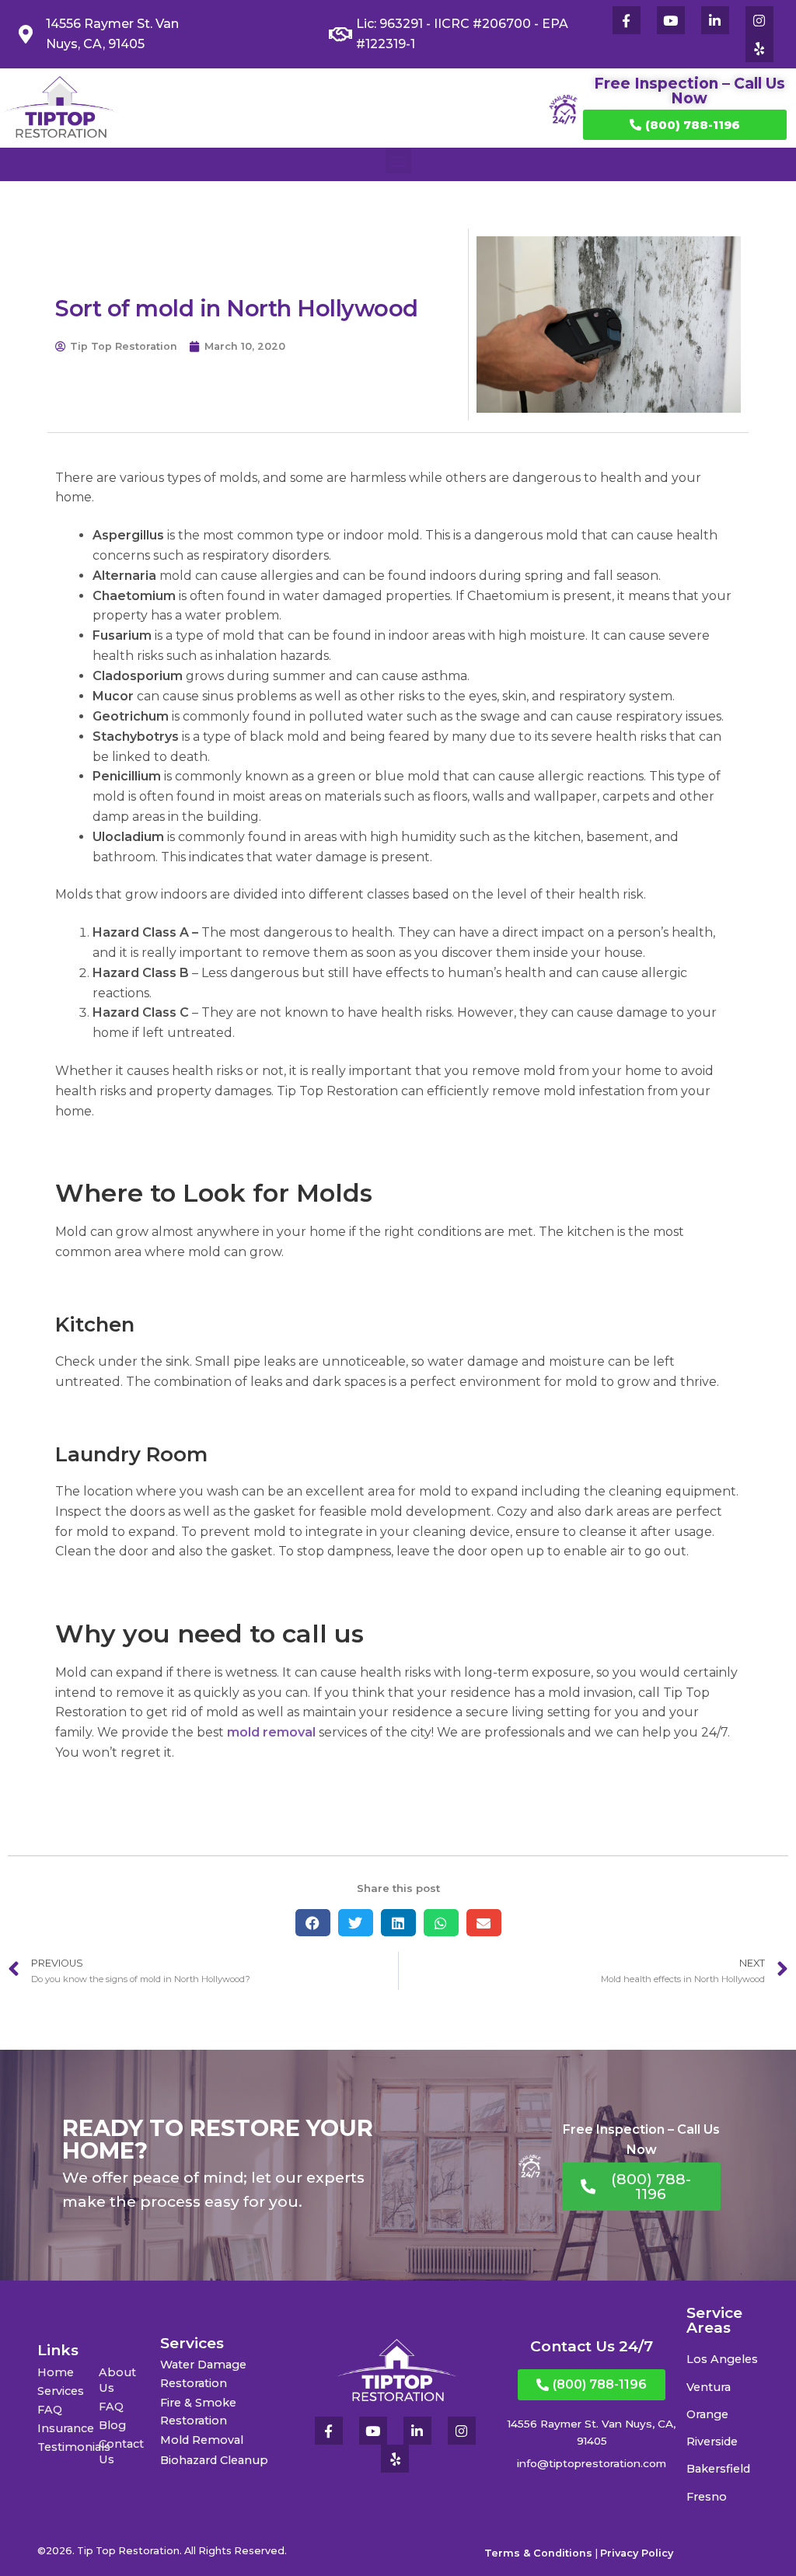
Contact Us (121, 2452)
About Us (117, 2380)
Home (56, 2372)
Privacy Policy (637, 2553)
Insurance (66, 2428)
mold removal (273, 1732)
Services (61, 2391)
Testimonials (68, 2447)
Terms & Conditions (538, 2553)
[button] (398, 161)
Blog (112, 2425)
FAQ (50, 2410)
